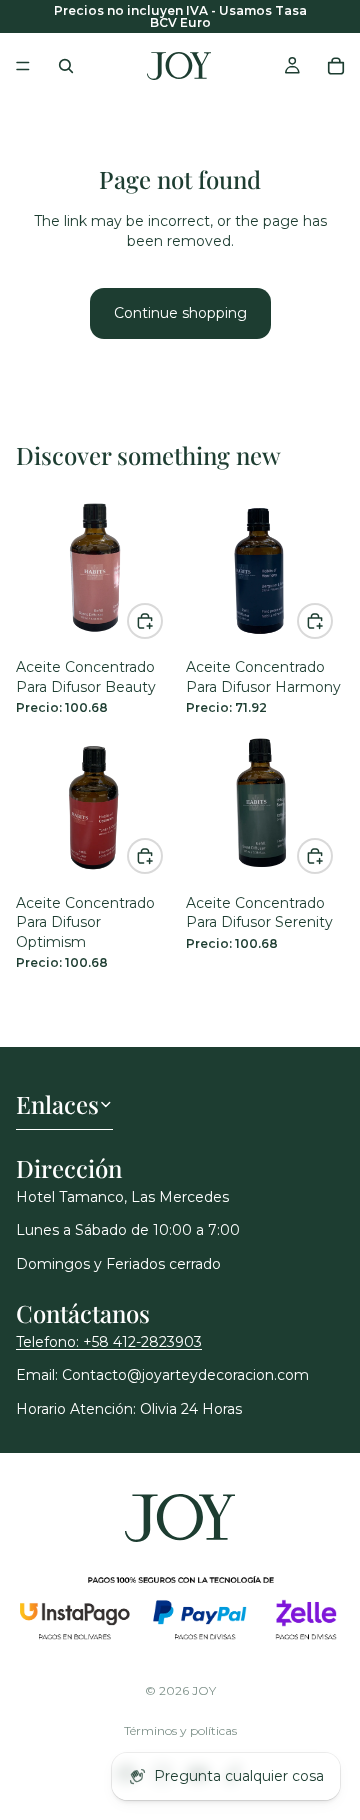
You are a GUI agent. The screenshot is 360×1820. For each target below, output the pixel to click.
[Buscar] (66, 66)
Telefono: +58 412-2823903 (109, 1342)
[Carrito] (336, 66)
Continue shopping (180, 313)
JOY (204, 1690)
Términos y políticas (180, 1730)
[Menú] (23, 66)
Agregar (162, 620)
